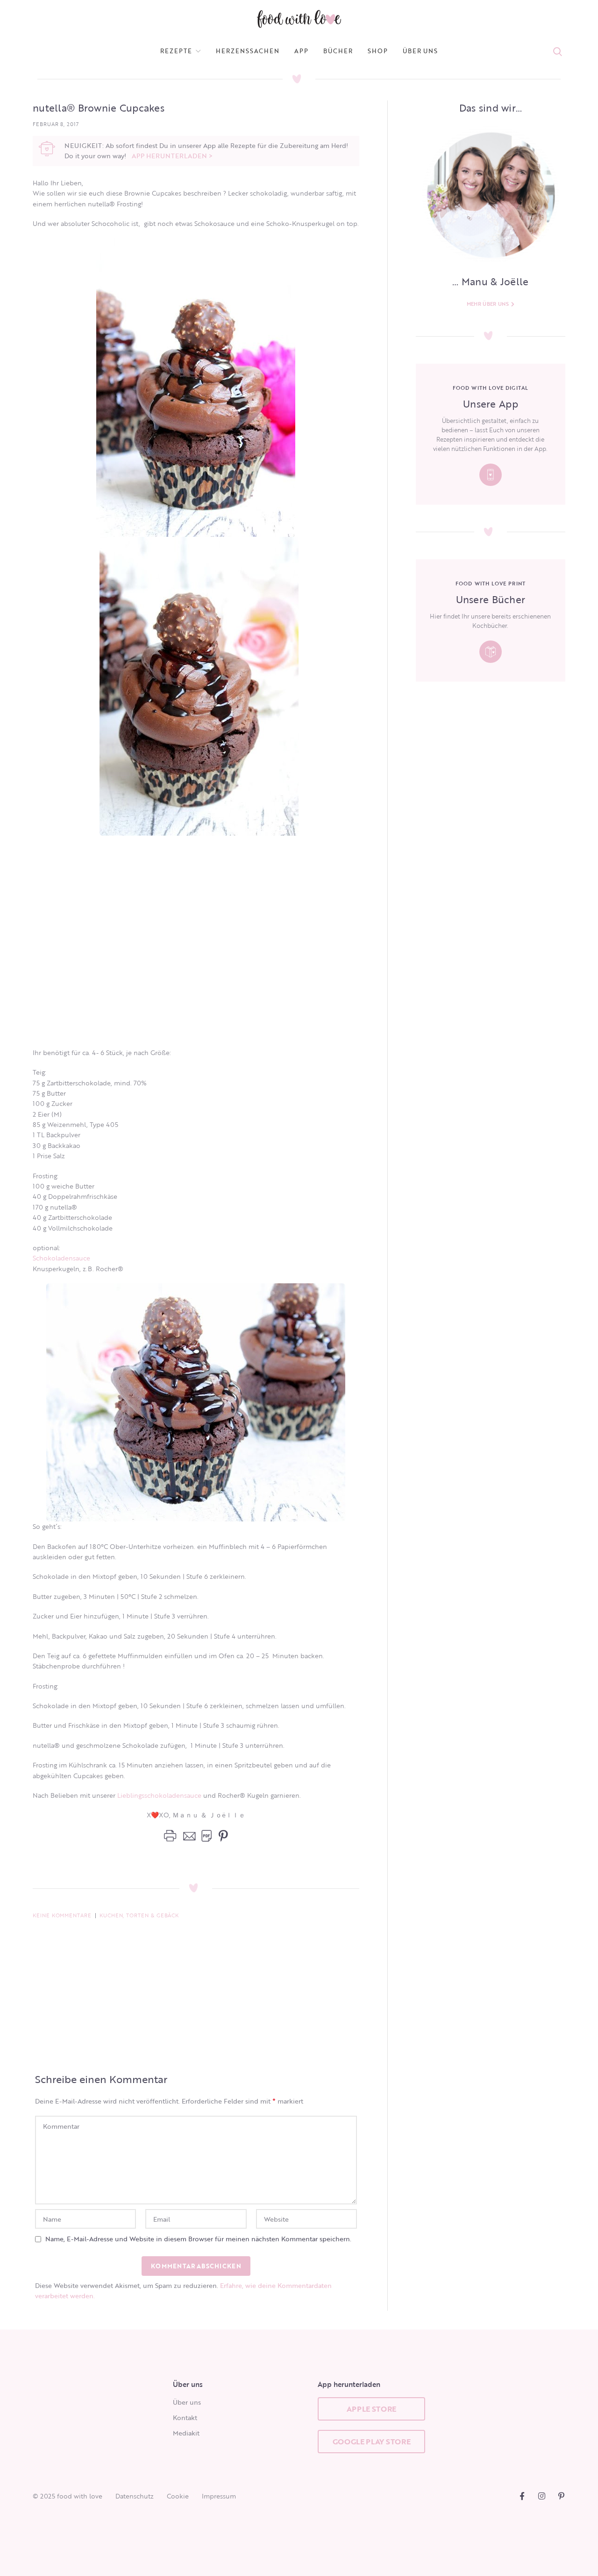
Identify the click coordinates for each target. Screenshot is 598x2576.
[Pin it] (221, 1836)
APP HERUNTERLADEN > (172, 156)
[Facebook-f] (522, 2496)
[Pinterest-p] (561, 2496)
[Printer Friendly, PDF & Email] (188, 1836)
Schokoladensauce (61, 1258)
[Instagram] (542, 2496)
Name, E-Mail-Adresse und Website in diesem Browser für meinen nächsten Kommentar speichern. (198, 2239)
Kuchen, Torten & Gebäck (139, 1915)
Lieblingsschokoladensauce (160, 1795)
